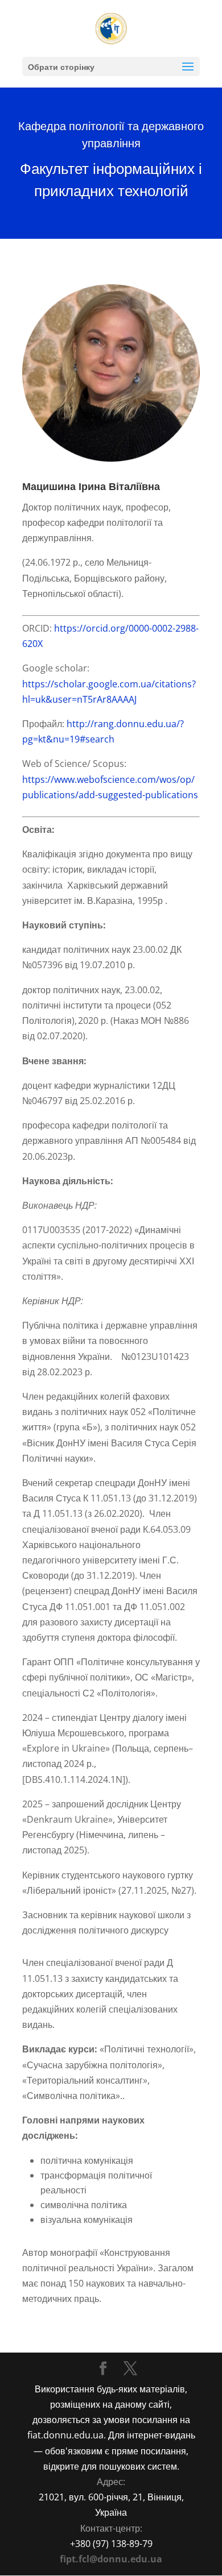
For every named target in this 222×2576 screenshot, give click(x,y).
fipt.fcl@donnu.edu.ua (111, 2559)
